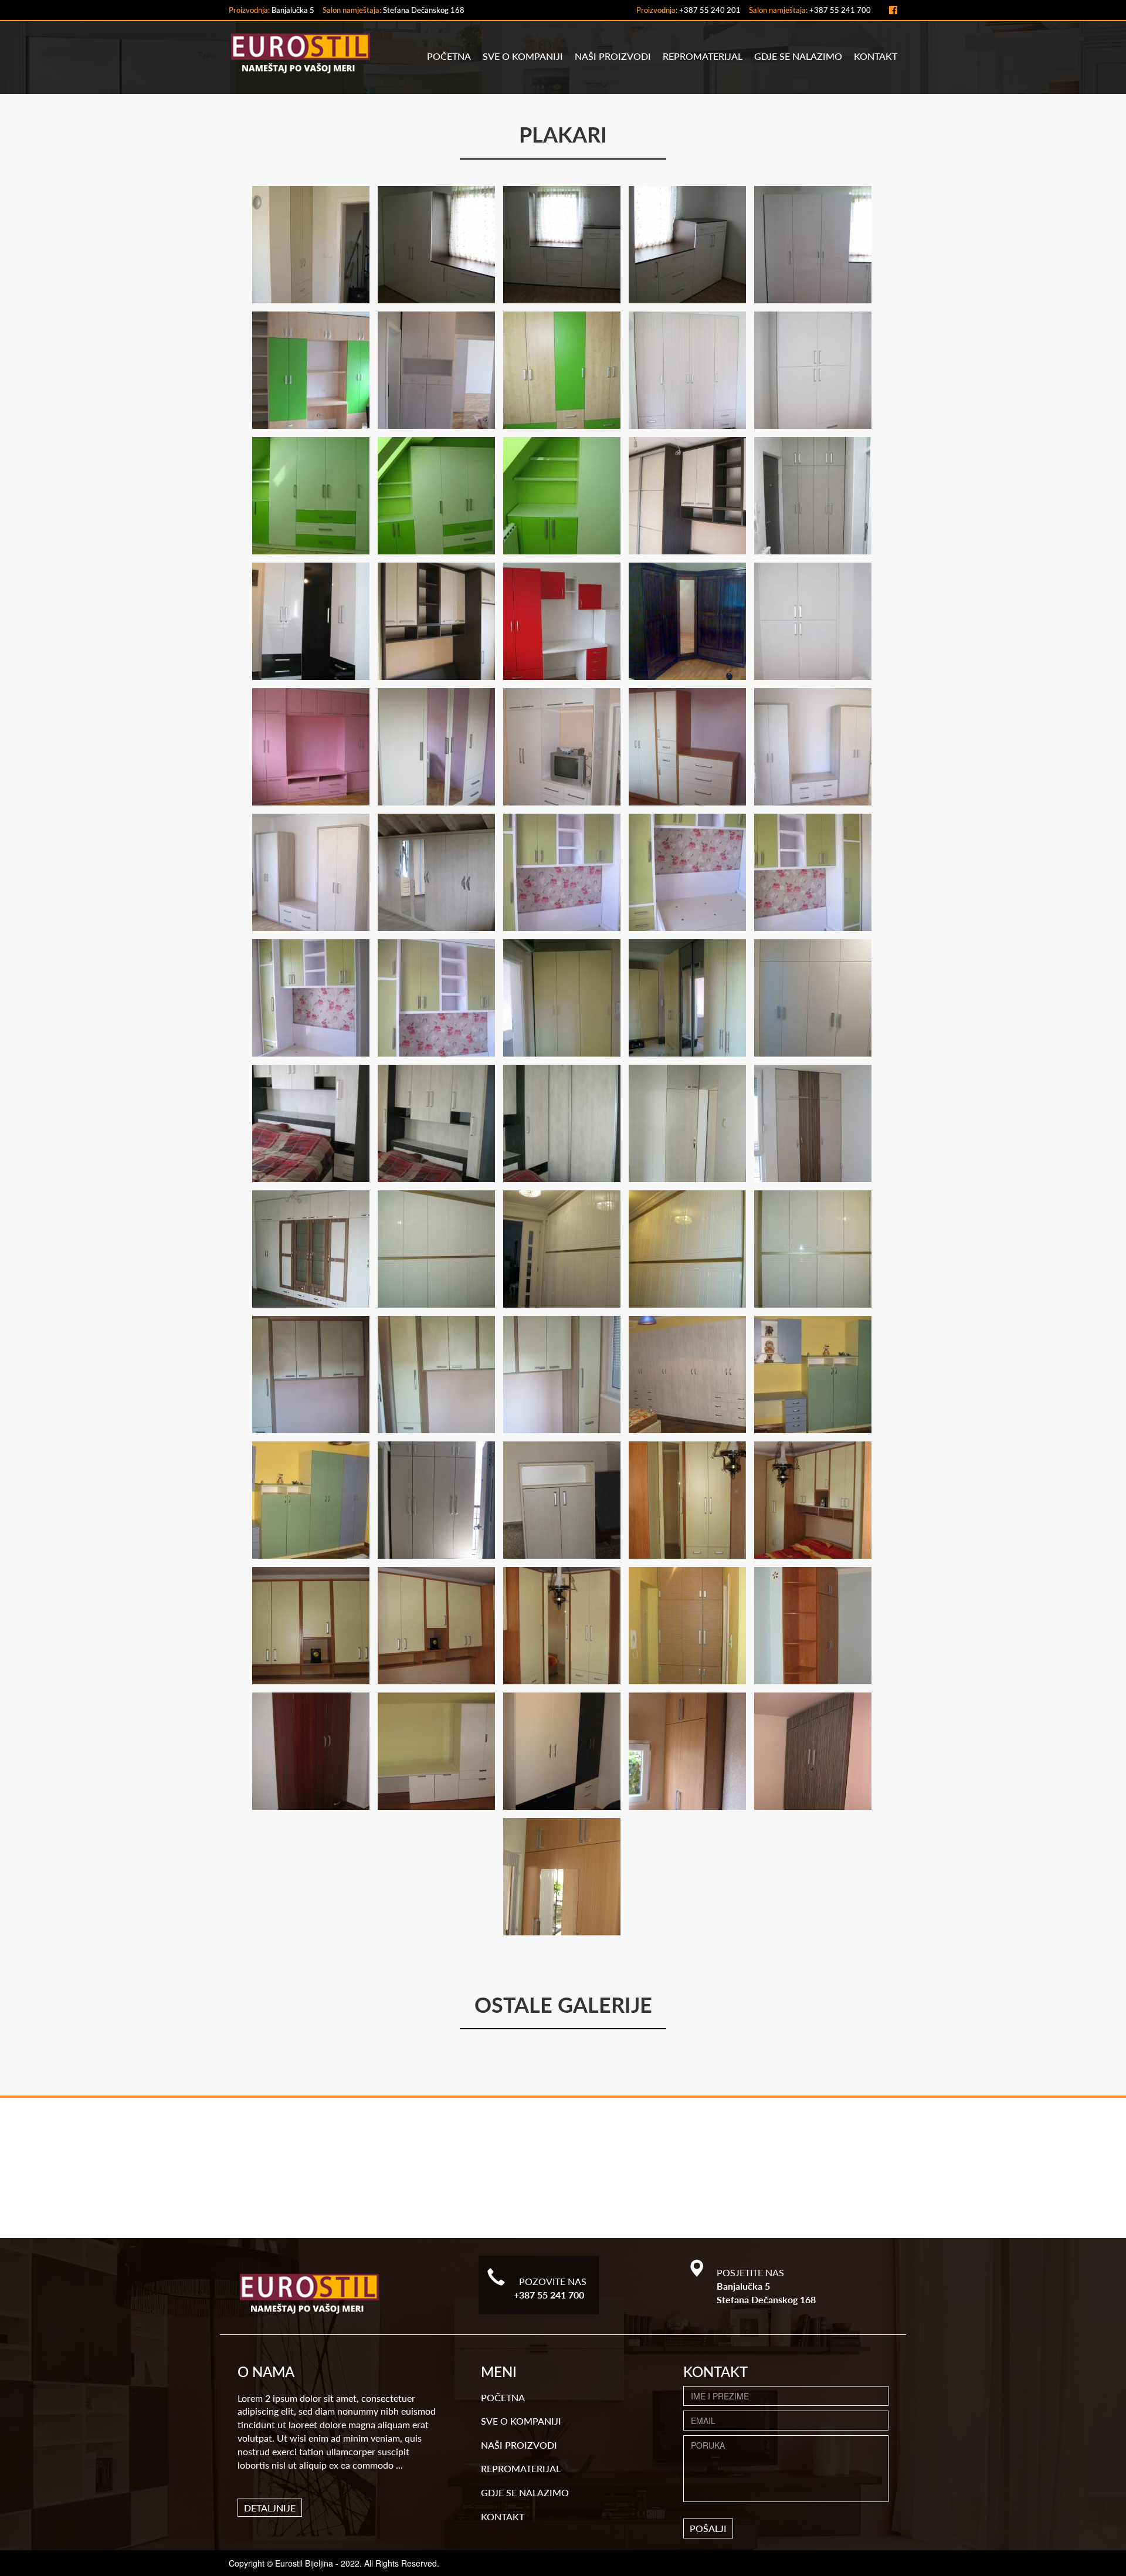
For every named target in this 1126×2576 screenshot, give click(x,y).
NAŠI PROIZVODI (613, 56)
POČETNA (449, 56)
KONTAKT (876, 56)
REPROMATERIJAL (703, 56)
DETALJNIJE (270, 2508)
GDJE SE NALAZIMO (798, 56)
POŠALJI (708, 2528)
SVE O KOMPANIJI (523, 56)
